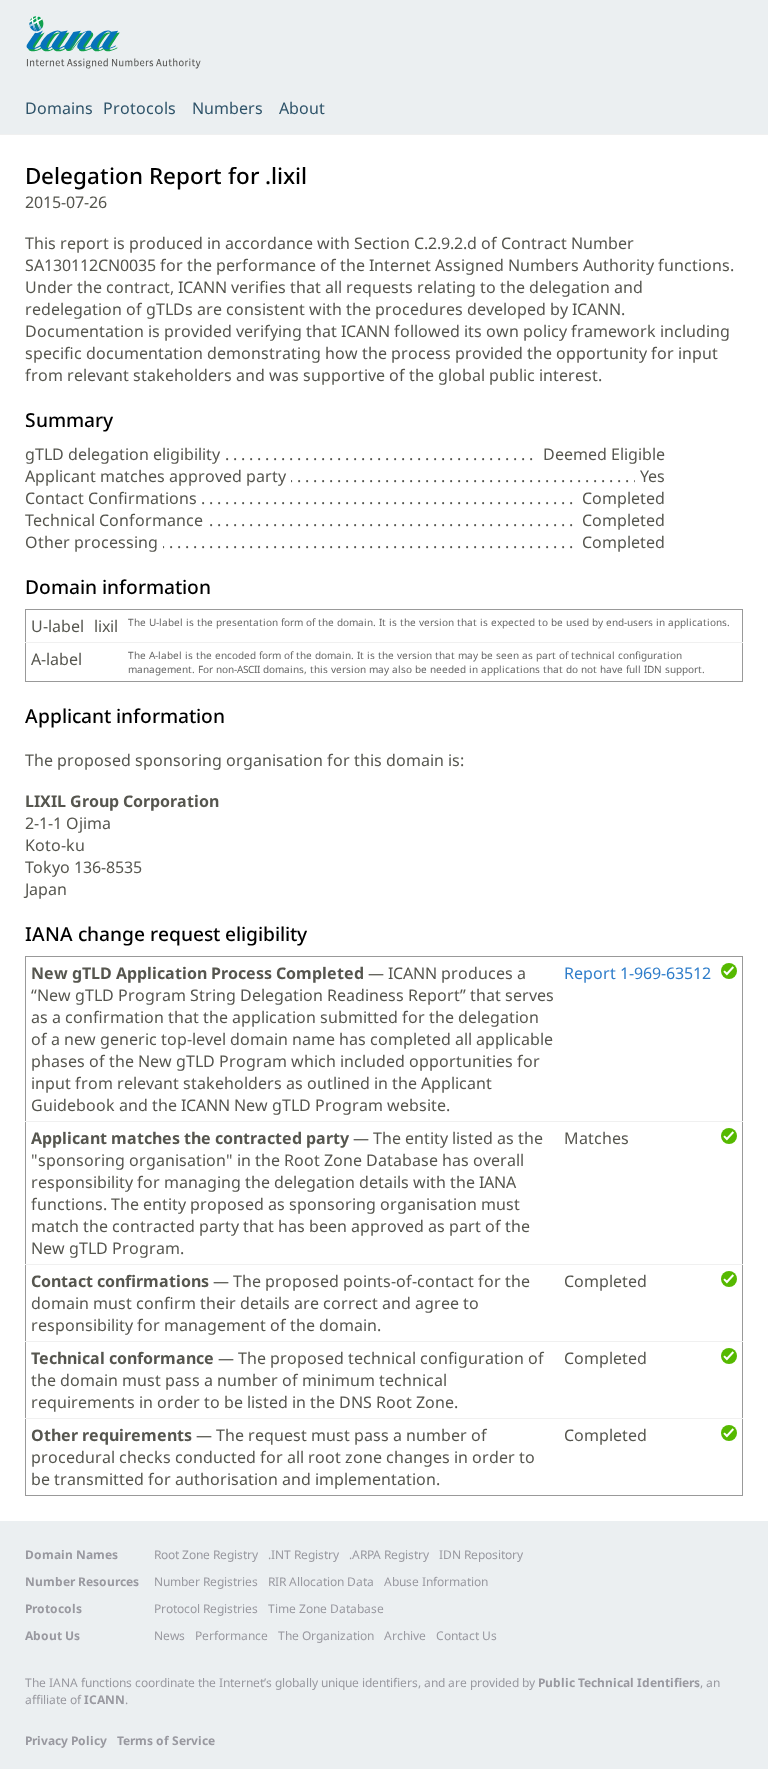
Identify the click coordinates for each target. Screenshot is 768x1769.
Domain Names (71, 1554)
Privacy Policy (66, 1740)
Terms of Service (166, 1740)
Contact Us (466, 1635)
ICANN (104, 1699)
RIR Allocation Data (321, 1581)
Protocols (139, 108)
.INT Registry (303, 1554)
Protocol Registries (206, 1608)
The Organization (326, 1635)
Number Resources (82, 1581)
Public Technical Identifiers (619, 1682)
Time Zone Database (326, 1608)
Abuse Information (436, 1581)
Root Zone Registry (206, 1554)
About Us (52, 1635)
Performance (231, 1635)
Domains (59, 108)
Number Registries (206, 1581)
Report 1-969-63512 (637, 973)
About (302, 108)
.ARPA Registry (389, 1554)
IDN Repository (481, 1554)
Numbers (227, 108)
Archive (405, 1635)
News (169, 1635)
